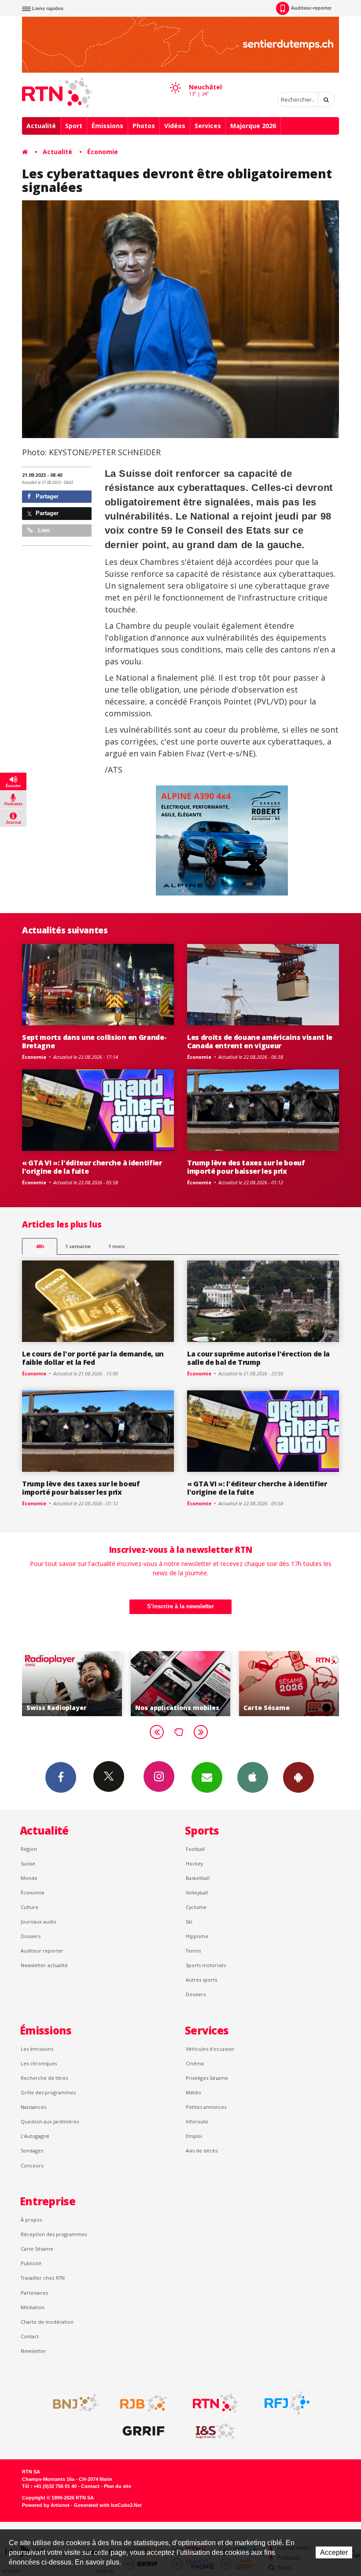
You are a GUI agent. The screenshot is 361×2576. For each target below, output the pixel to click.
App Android (298, 1777)
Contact (30, 2336)
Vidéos (175, 126)
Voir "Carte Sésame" (190, 1684)
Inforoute (197, 2121)
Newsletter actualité (44, 1965)
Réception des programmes (54, 2234)
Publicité (31, 2263)
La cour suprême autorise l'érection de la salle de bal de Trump (258, 1358)
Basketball (198, 1878)
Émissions (107, 126)
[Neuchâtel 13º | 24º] (175, 80)
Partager (46, 496)
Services (208, 126)
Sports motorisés (206, 1965)
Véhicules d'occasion (210, 2049)
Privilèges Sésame (207, 2078)
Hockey (194, 1863)
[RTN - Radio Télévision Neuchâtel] (215, 2403)
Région (29, 1849)
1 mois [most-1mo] (116, 1246)
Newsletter (33, 2351)
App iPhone (253, 1777)
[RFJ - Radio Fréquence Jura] (287, 2403)
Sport (74, 126)
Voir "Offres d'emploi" (299, 1684)
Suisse (28, 1863)
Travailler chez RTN (43, 2278)
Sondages (32, 2150)
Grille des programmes (48, 2092)
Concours (32, 2165)
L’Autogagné (35, 2136)
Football (195, 1849)
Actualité (41, 126)
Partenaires (34, 2293)
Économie (103, 152)
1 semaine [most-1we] (78, 1246)
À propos (31, 2220)
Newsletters (207, 1777)
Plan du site (118, 2486)
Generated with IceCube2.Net (108, 2505)
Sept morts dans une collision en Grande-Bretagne (94, 1041)
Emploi (194, 2136)
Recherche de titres (44, 2078)
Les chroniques (39, 2063)
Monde (29, 1878)
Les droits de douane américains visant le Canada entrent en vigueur (260, 1041)
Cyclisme (196, 1907)
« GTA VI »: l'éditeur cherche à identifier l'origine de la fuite (92, 1167)
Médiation (33, 2307)
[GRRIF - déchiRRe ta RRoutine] (144, 2431)
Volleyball (197, 1892)
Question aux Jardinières (50, 2121)
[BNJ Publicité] (72, 2403)
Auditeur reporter (42, 1951)
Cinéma (195, 2063)
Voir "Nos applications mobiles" (81, 1684)
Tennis (193, 1951)
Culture (29, 1907)
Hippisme (197, 1936)
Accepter (334, 2552)
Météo (193, 2092)
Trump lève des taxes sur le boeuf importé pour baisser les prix (246, 1167)
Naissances (33, 2107)
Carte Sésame (37, 2249)
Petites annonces (206, 2107)
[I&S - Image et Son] (215, 2431)
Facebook (61, 1777)
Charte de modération (47, 2322)
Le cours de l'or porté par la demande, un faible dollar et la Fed (93, 1358)
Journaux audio (39, 1922)
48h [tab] (40, 1246)
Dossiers (31, 1936)
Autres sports (201, 1980)
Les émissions (37, 2049)
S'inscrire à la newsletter (180, 1606)
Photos (144, 126)
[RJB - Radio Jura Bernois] (144, 2403)
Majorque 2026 (253, 126)
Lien (43, 530)
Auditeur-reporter (311, 8)
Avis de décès (202, 2150)
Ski (189, 1922)
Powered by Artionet (46, 2505)
